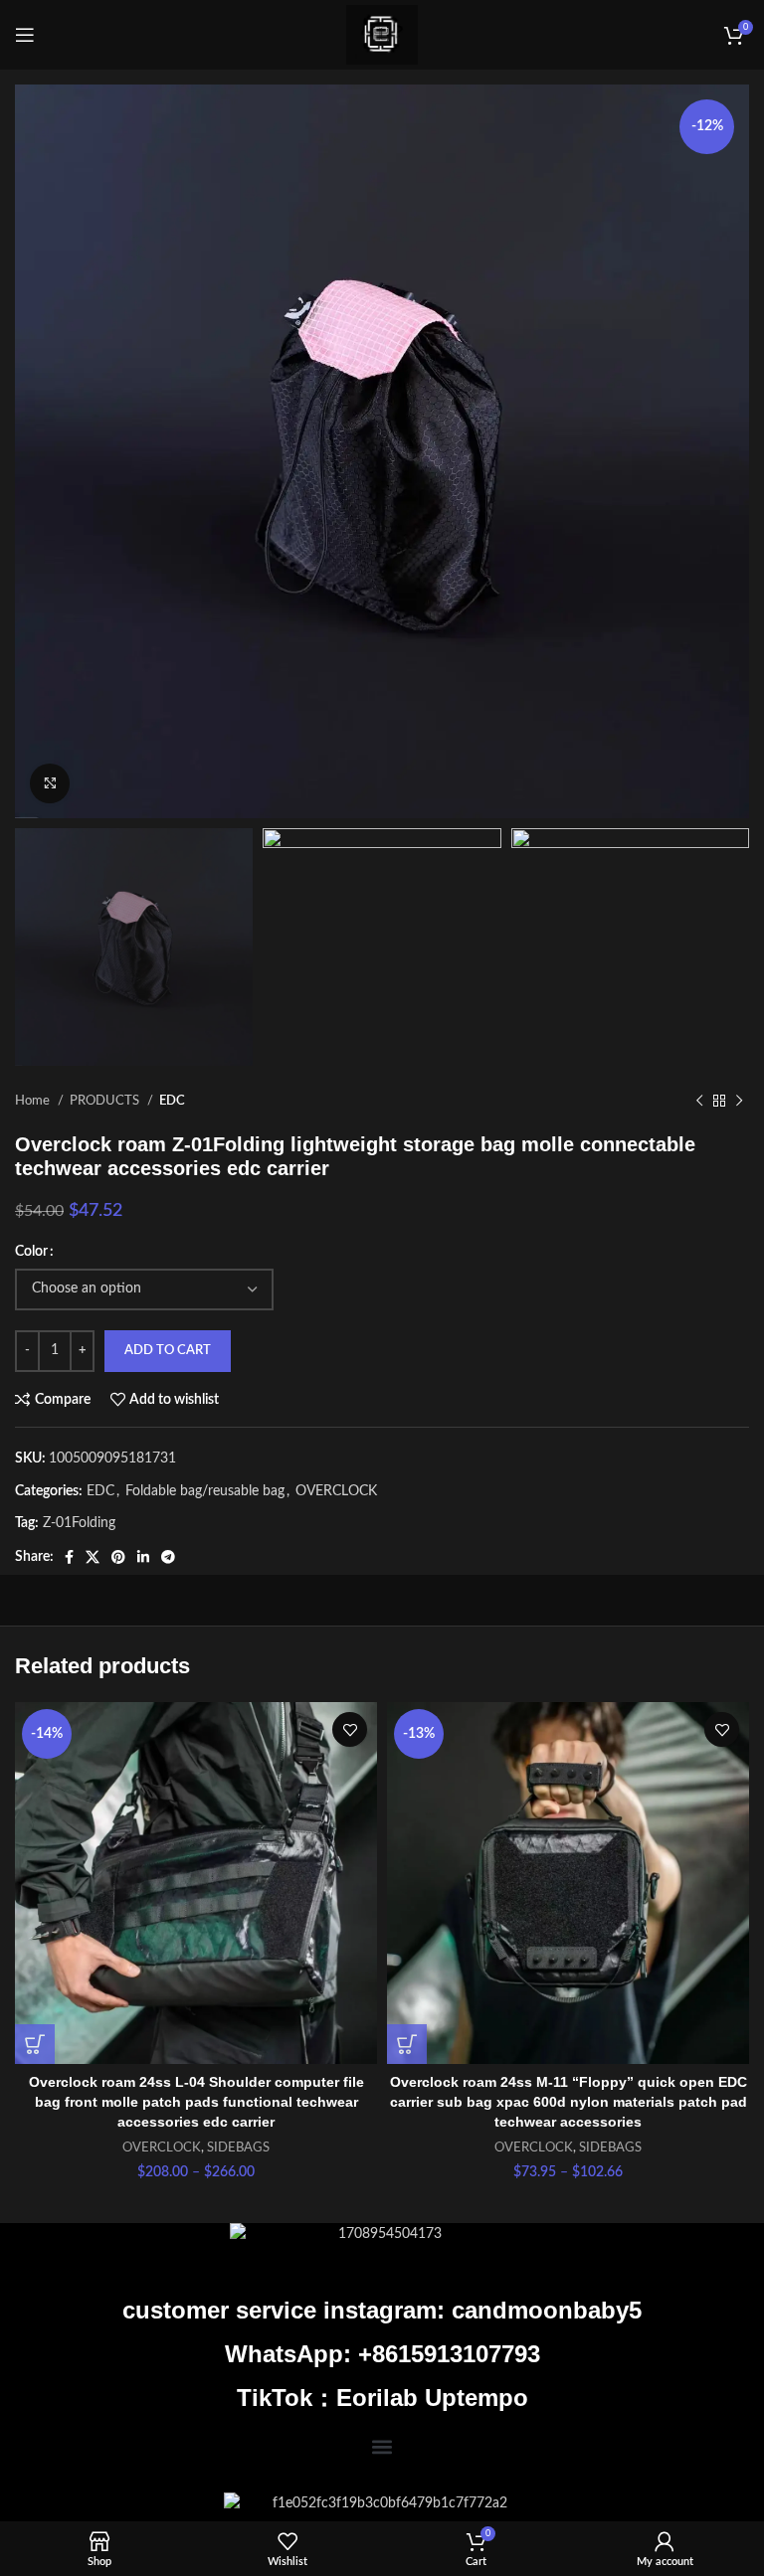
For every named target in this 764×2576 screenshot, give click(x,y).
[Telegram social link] (168, 1557)
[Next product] (739, 1102)
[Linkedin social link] (143, 1557)
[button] (382, 2446)
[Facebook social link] (69, 1557)
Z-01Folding (79, 1523)
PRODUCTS (106, 1101)
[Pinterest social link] (118, 1557)
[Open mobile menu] (25, 35)
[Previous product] (699, 1102)
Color (31, 1252)
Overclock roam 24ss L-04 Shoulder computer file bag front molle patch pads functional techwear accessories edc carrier (196, 2101)
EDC (172, 1101)
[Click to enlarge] (50, 783)
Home (34, 1101)
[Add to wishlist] (350, 1729)
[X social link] (93, 1557)
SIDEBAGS (238, 2147)
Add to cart (168, 1351)
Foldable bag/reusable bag (205, 1491)
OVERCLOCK (336, 1491)
